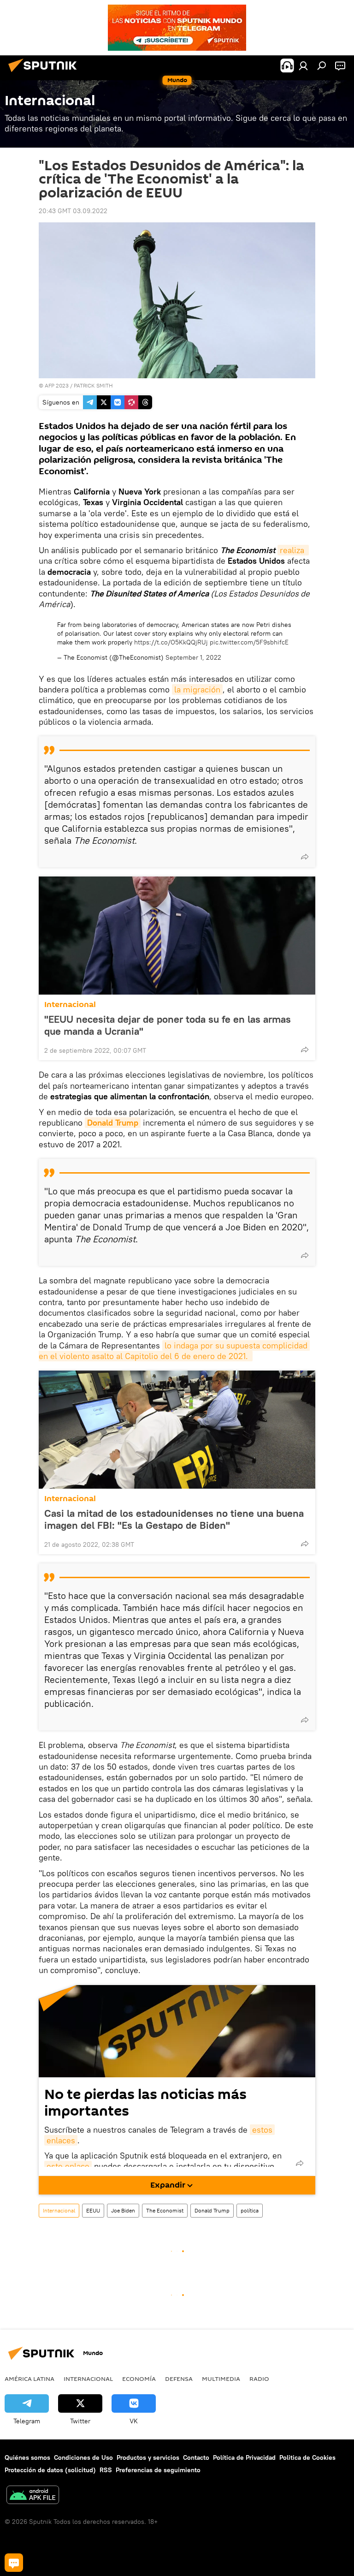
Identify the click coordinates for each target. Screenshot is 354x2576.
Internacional (70, 1005)
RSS (106, 2470)
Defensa (179, 2379)
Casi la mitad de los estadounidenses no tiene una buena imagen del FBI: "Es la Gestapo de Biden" (174, 1519)
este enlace (68, 2166)
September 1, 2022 (193, 657)
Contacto (196, 2457)
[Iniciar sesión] (303, 66)
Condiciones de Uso (83, 2457)
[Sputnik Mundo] (45, 73)
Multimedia (221, 2379)
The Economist (165, 2210)
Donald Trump (113, 1123)
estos (262, 2130)
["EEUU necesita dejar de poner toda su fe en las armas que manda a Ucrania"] (177, 936)
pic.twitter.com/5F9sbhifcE (249, 642)
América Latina (29, 2379)
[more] (305, 857)
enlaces (61, 2140)
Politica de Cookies (307, 2457)
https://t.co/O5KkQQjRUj (171, 642)
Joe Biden (123, 2210)
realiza (293, 550)
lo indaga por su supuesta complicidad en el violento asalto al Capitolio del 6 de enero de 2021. (174, 1351)
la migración (197, 689)
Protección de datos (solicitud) (50, 2470)
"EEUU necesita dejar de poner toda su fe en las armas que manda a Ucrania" (168, 1025)
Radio (259, 2379)
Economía (139, 2379)
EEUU (93, 2210)
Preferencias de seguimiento (158, 2470)
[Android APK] (33, 2496)
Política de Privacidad (244, 2457)
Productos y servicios (148, 2457)
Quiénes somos (27, 2457)
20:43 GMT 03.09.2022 (73, 211)
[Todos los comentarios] (14, 2563)
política (250, 2210)
